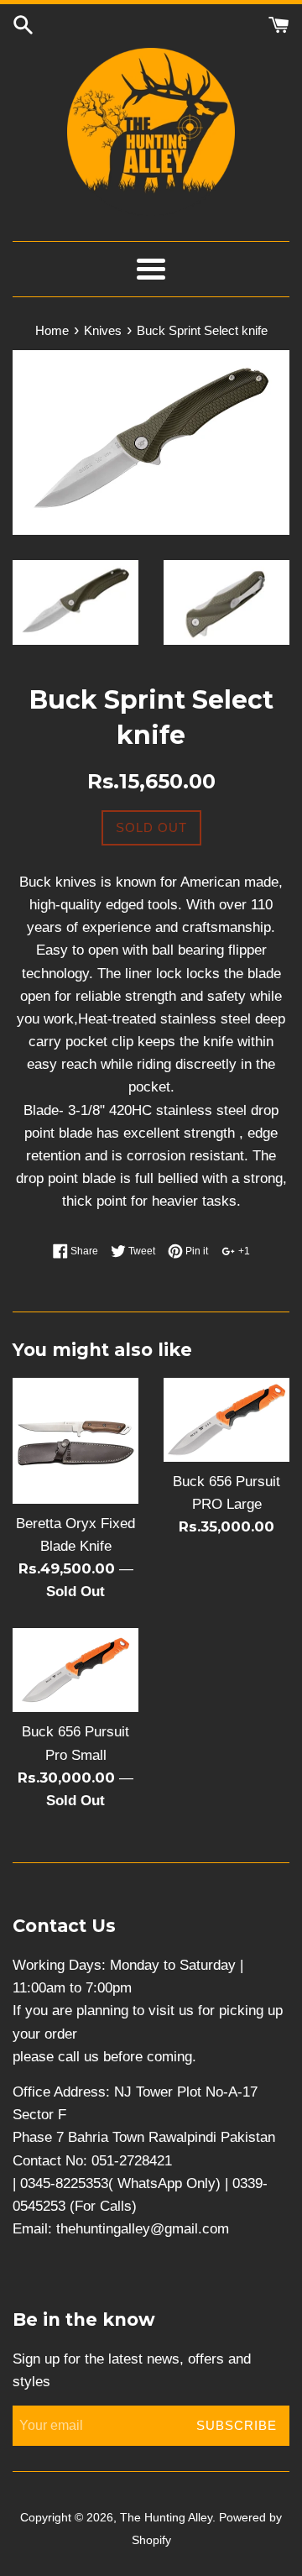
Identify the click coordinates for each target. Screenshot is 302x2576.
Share (83, 1251)
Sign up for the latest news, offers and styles (132, 2370)
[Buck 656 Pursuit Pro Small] (75, 1670)
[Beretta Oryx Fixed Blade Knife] (75, 1441)
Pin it (195, 1251)
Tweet (141, 1251)
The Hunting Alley (166, 2518)
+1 (243, 1251)
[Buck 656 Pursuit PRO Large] (226, 1420)
